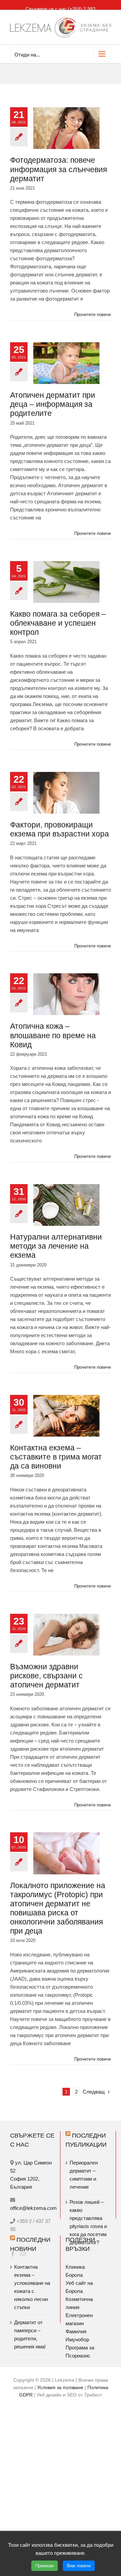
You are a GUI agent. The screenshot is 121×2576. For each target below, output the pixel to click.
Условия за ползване (60, 2387)
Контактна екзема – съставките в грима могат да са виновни (56, 1457)
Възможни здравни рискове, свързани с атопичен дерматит (46, 1676)
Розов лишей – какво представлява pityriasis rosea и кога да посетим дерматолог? (88, 2222)
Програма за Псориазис (80, 2352)
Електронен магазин (79, 2319)
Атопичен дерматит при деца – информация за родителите (53, 404)
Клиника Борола (75, 2271)
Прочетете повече (93, 315)
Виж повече (79, 2566)
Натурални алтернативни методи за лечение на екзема (56, 1246)
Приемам (45, 2566)
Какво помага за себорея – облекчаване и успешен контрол (58, 623)
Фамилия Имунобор (77, 2335)
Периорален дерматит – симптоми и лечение (84, 2175)
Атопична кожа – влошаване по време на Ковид (53, 1035)
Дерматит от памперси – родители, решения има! (30, 2334)
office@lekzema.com (33, 2208)
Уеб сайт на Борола (79, 2287)
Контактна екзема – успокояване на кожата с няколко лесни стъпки (32, 2287)
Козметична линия (79, 2303)
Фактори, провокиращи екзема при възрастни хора (59, 829)
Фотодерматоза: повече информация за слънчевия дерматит (58, 169)
